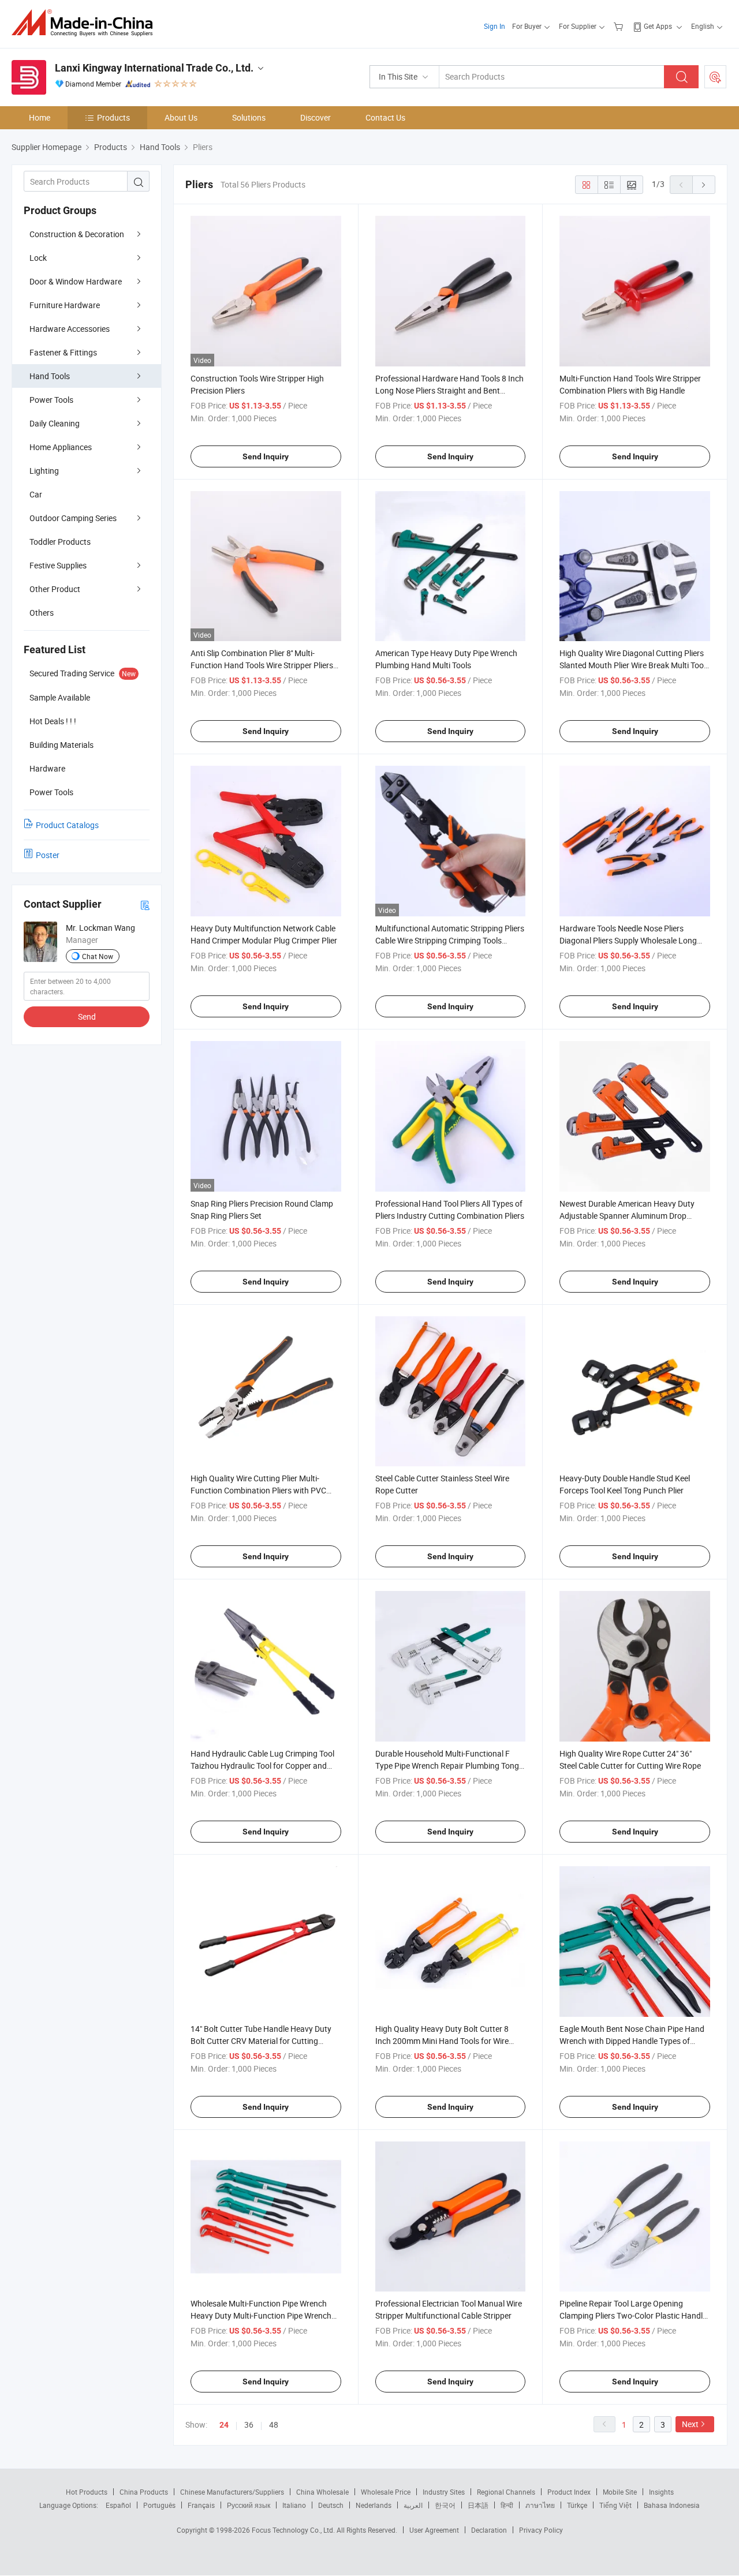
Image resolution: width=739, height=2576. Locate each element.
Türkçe (577, 2505)
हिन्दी (507, 2505)
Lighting (44, 471)
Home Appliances (61, 447)
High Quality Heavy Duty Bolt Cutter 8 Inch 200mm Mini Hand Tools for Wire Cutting (442, 2041)
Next (690, 2424)
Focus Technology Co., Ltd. (294, 2530)
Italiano (294, 2505)
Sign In (494, 26)
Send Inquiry (266, 456)
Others (42, 613)
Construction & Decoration (77, 234)
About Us (181, 117)
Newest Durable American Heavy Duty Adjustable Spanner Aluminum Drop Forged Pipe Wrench (627, 1216)
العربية (413, 2505)
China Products (144, 2492)
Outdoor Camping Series (73, 518)
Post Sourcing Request (715, 77)
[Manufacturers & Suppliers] (86, 23)
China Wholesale (322, 2492)
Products (113, 117)
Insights (661, 2492)
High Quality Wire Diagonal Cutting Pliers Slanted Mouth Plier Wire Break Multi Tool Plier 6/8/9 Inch (632, 665)
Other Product (55, 589)
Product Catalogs (67, 825)
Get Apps (658, 26)
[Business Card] (145, 905)
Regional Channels (506, 2492)
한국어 (445, 2505)
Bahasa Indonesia (672, 2505)
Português (159, 2505)
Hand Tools (50, 376)
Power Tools (51, 400)
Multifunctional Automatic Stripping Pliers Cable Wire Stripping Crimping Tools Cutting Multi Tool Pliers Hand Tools (450, 940)
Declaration (489, 2530)
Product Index (569, 2492)
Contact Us (385, 117)
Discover (316, 117)
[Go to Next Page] (704, 185)
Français (201, 2505)
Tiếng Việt (615, 2505)
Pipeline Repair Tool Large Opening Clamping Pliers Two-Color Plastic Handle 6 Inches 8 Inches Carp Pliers (633, 2315)
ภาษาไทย (540, 2505)
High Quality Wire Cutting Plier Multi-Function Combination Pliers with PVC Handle (258, 1490)
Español (118, 2505)
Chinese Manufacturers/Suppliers (232, 2492)
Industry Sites (444, 2492)
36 (249, 2425)
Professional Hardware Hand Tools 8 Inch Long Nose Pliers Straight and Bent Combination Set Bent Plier (449, 390)
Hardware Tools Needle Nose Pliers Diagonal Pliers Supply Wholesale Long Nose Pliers (628, 940)
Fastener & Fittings (63, 352)
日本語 (478, 2505)
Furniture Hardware (65, 305)
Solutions (249, 117)
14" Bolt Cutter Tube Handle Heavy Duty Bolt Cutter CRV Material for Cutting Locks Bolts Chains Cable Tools (261, 2041)
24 (224, 2425)
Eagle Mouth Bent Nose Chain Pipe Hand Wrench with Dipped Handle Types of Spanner (632, 2041)
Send (87, 1016)
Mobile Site (620, 2492)
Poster (48, 855)
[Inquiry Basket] (620, 26)
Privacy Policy (541, 2530)
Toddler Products (60, 542)
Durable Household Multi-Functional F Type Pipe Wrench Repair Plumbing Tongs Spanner (449, 1766)
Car (36, 494)
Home (40, 117)
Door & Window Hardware (76, 281)
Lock (38, 258)
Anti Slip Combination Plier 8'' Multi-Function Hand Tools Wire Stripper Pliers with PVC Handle (262, 665)
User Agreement (434, 2530)
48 (274, 2425)
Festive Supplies (58, 565)
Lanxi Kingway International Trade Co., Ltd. (154, 68)
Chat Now (98, 956)
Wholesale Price (386, 2492)
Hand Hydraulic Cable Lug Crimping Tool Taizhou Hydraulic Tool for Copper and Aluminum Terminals (262, 1766)
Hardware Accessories (70, 329)
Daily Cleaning (55, 423)
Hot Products (87, 2492)
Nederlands (374, 2505)
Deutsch (331, 2505)
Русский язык (249, 2505)
